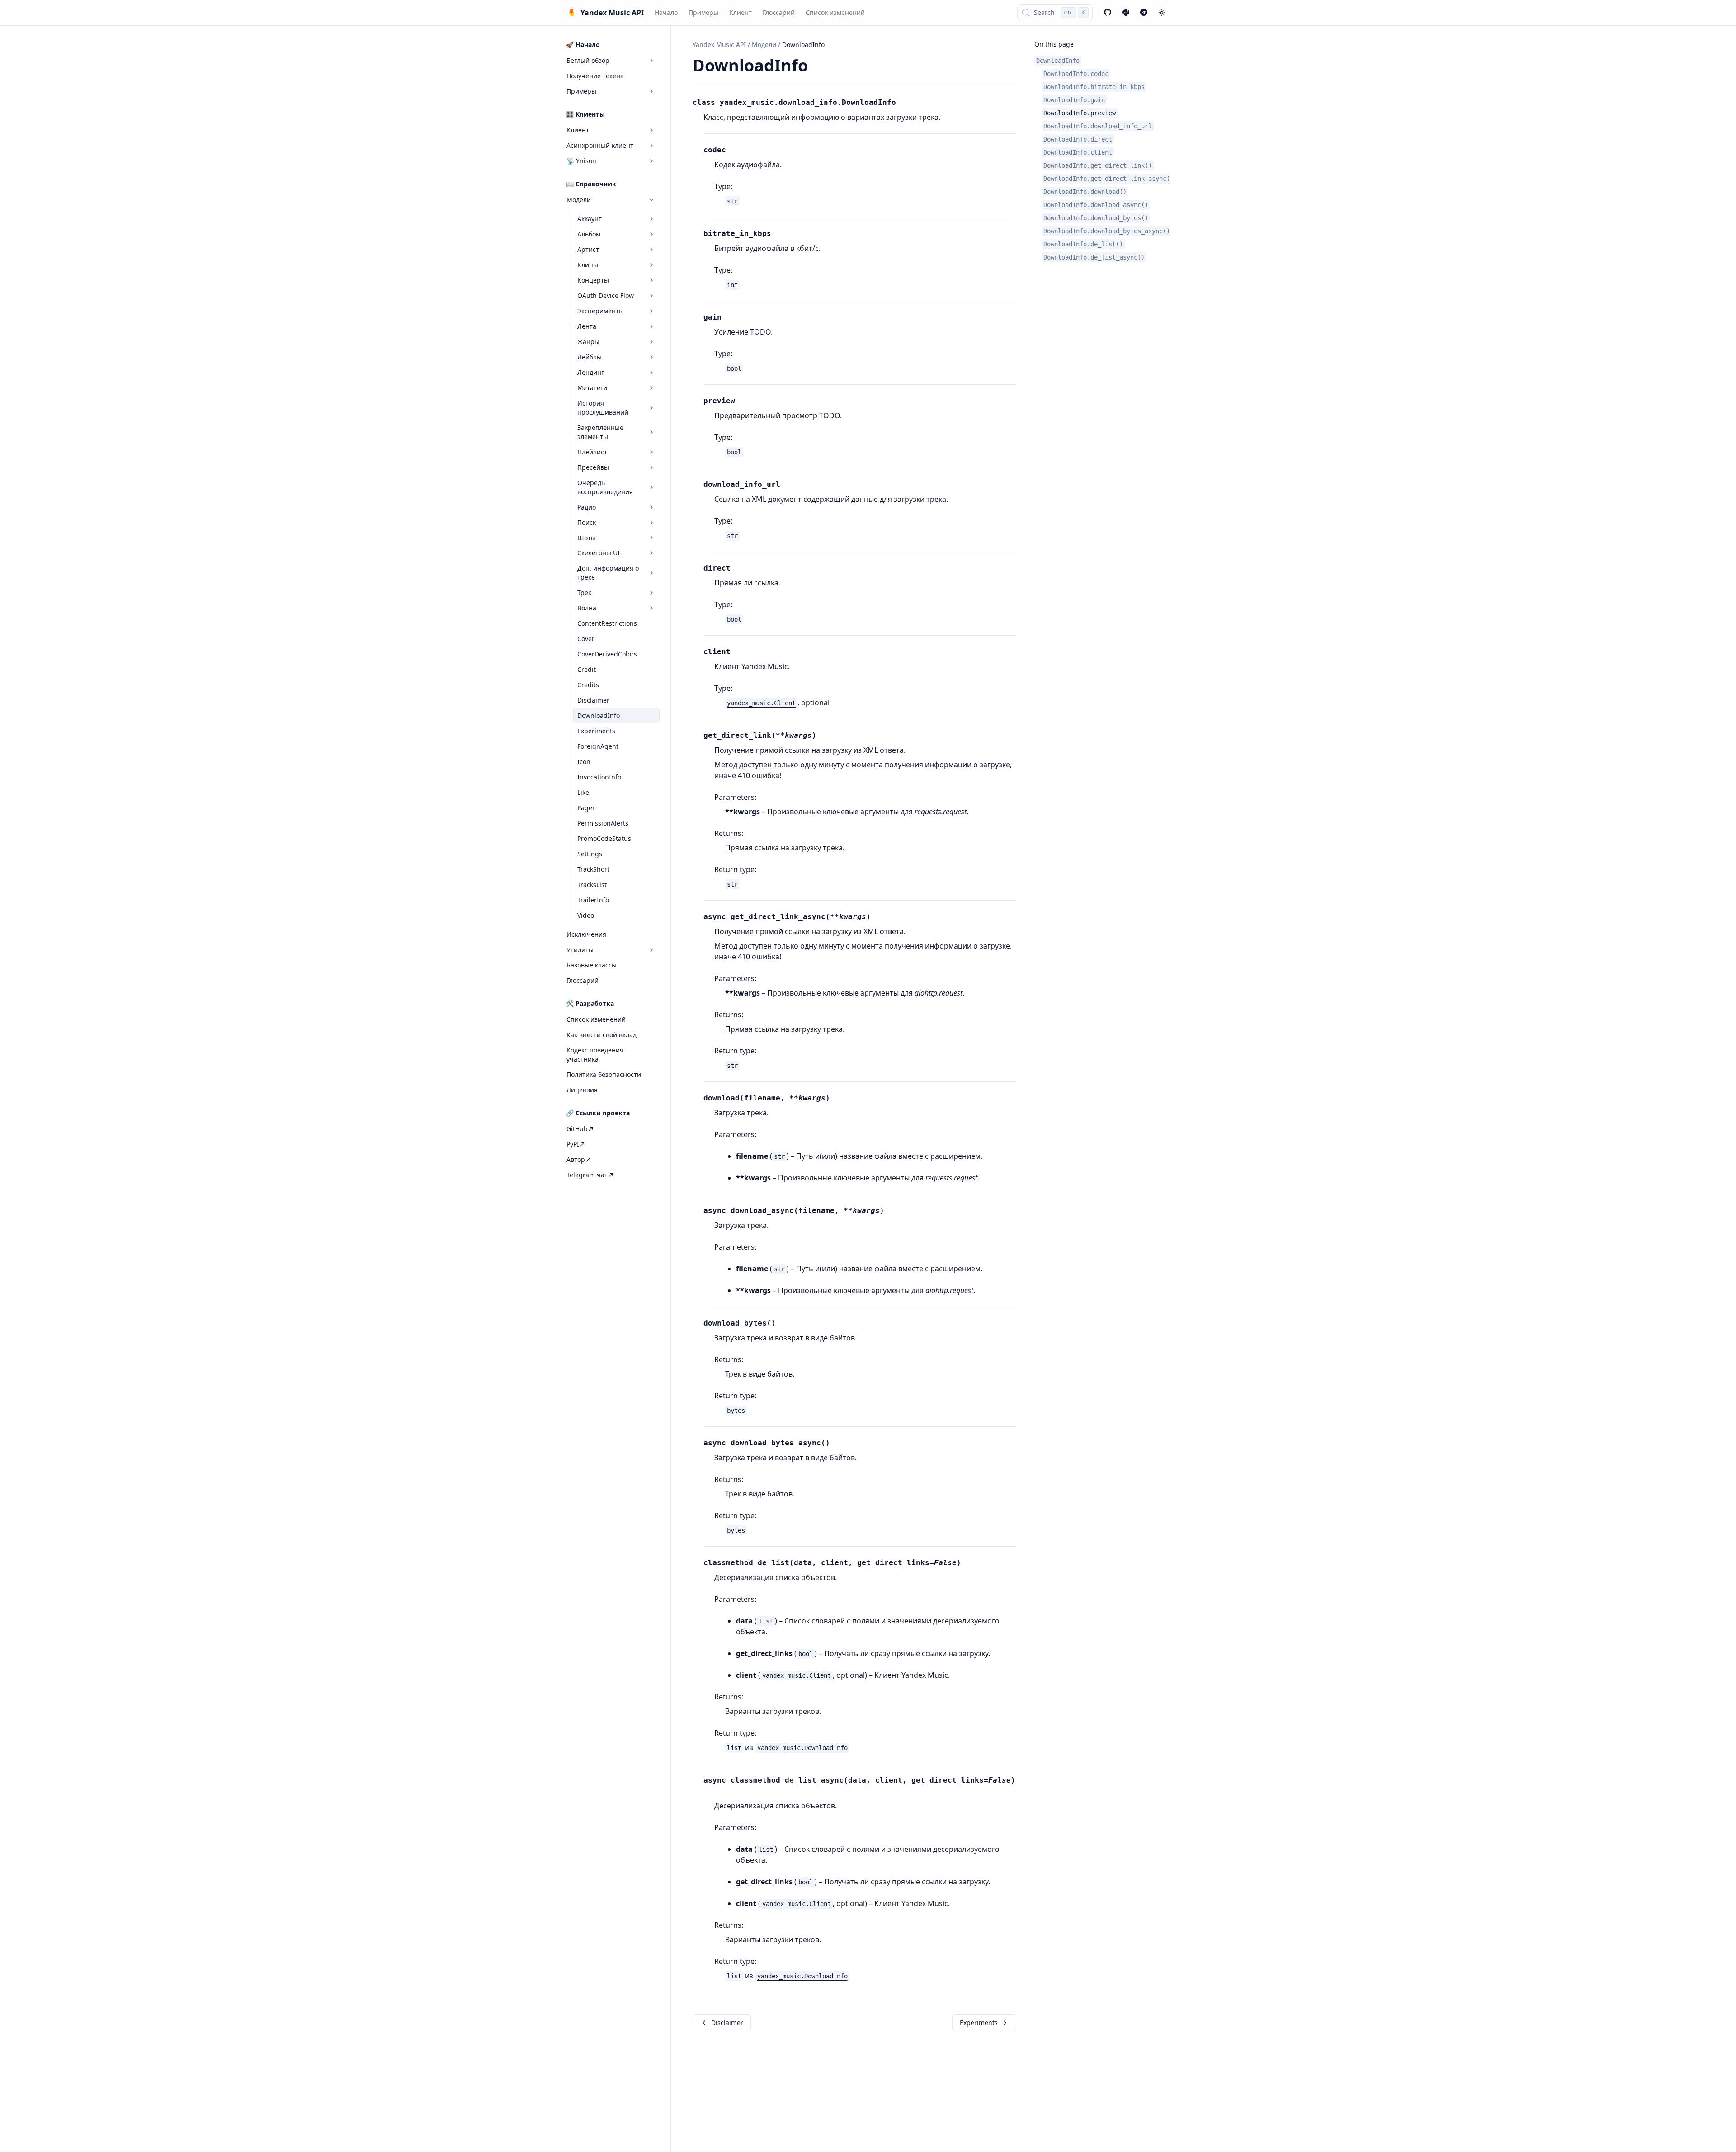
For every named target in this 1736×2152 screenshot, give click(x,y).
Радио (587, 507)
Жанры (588, 342)
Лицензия (582, 1090)
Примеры (703, 12)
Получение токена (595, 76)
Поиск (587, 522)
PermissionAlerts (603, 823)
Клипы (588, 265)
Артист (588, 249)
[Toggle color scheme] (1162, 13)
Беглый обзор (588, 60)
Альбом (589, 234)
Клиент (741, 12)
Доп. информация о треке (608, 573)
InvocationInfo (599, 777)
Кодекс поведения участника (595, 1055)
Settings (590, 854)
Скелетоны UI (599, 553)
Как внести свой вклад (601, 1035)
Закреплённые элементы (600, 432)
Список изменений (835, 12)
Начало (666, 12)
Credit (587, 669)
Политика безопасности (604, 1074)
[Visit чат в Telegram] (1144, 13)
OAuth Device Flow (606, 295)
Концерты (593, 280)
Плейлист (592, 452)
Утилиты (580, 950)
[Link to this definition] (901, 103)
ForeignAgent (598, 746)
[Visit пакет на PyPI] (1126, 13)
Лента (587, 326)
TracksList (592, 885)
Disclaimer (593, 700)
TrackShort (593, 869)
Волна (587, 608)
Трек (584, 592)
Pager (586, 808)
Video (586, 915)
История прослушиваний (603, 408)
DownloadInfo (599, 715)
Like (583, 792)
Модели (579, 200)
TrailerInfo (593, 900)
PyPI (573, 1144)
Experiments (596, 731)
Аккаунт (590, 219)
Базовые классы (592, 965)
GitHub (577, 1129)
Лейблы (590, 357)
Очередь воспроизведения (605, 487)
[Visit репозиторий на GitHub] (1108, 13)
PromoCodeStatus (604, 838)
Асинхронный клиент (600, 145)
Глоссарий (779, 12)
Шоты (587, 538)
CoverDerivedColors (607, 654)
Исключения (586, 934)
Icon (584, 762)
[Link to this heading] (818, 67)
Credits (588, 685)
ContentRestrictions (607, 623)
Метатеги (592, 388)
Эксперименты (601, 311)
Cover (586, 639)
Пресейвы (593, 467)
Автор (576, 1159)
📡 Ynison (581, 161)
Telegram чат (587, 1175)
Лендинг (591, 372)
